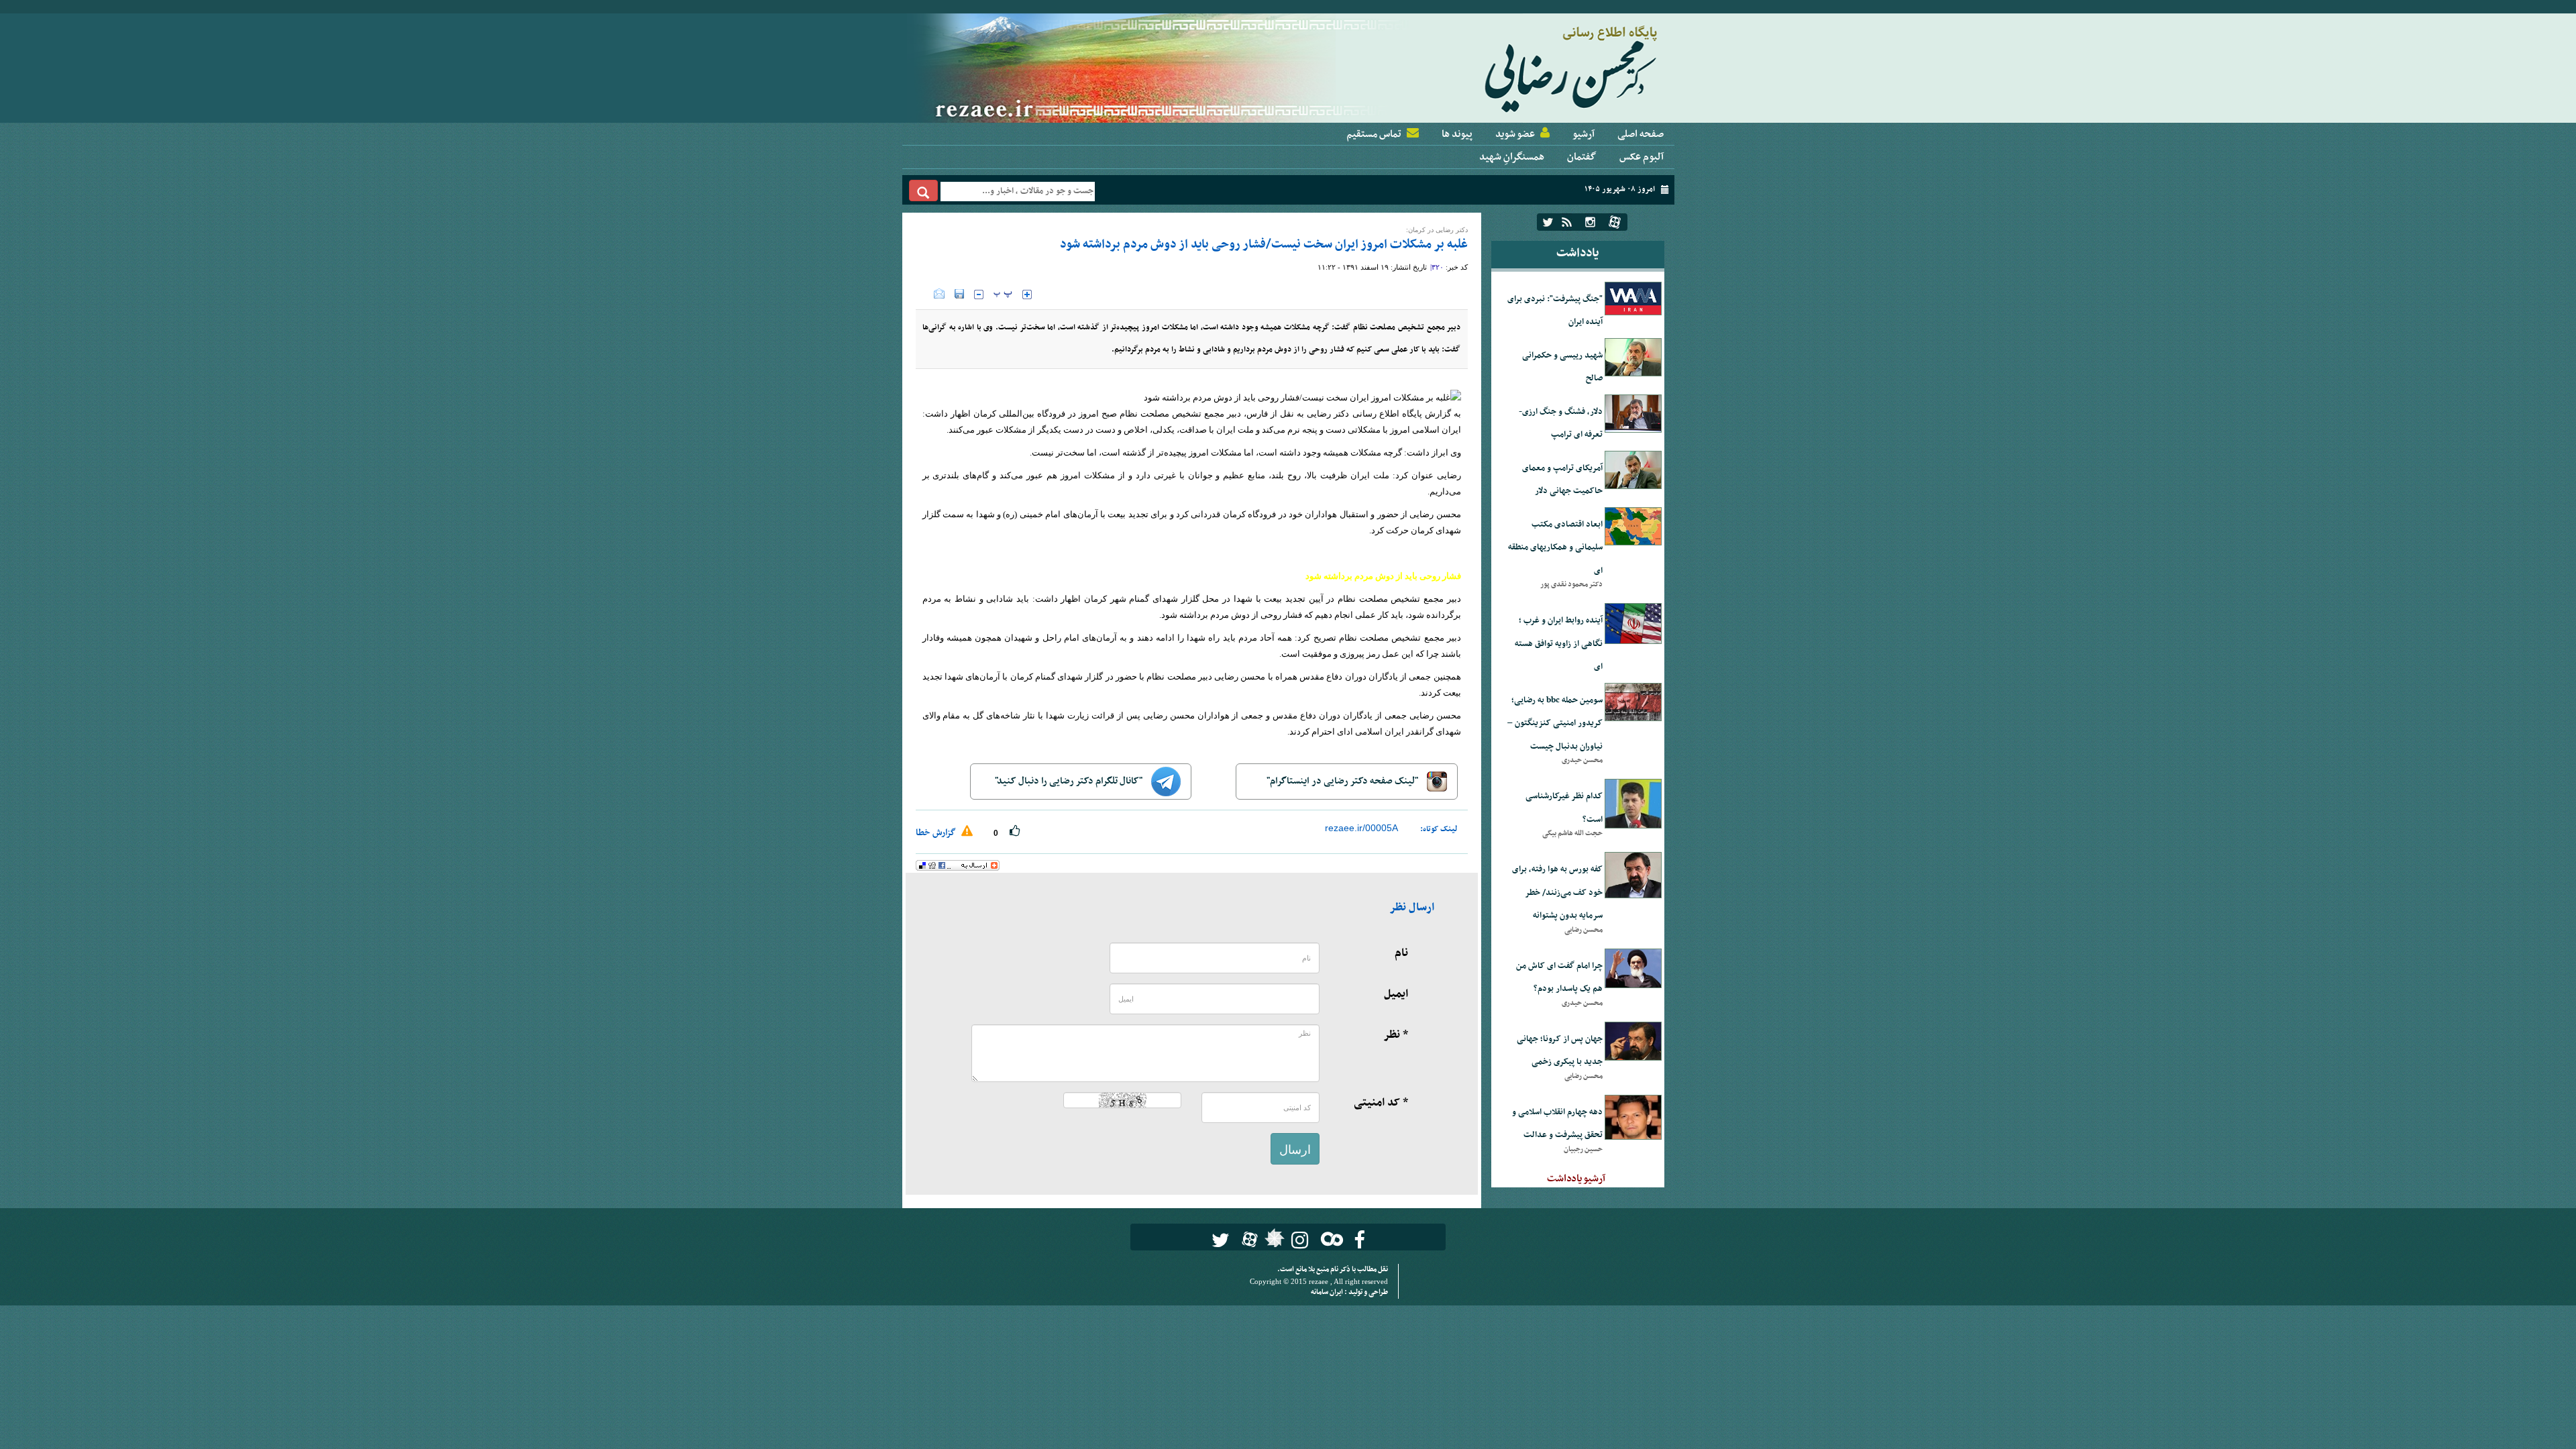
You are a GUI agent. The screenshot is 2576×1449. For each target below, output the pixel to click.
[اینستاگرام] (1590, 222)
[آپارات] (1615, 222)
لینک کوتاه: (1439, 829)
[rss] (1567, 222)
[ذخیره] (959, 294)
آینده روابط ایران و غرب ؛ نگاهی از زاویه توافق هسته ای (1559, 644)
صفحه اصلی (1641, 134)
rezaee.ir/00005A (1361, 828)
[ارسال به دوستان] (939, 294)
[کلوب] (1329, 1239)
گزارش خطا (937, 833)
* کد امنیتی (1381, 1103)
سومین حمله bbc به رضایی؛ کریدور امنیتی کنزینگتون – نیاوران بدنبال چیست (1555, 723)
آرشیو (1584, 134)
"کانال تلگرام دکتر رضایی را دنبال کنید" (1070, 781)
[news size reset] (1003, 294)
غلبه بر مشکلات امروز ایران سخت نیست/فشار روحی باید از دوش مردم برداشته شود (1264, 245)
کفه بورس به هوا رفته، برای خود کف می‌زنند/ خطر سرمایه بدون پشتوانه (1557, 893)
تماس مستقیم (1374, 134)
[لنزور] (1273, 1242)
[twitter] (1548, 222)
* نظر (1396, 1035)
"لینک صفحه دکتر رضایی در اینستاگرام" (1343, 781)
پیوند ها (1457, 134)
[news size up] (1027, 294)
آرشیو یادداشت (1576, 1179)
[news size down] (979, 294)
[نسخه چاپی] (925, 294)
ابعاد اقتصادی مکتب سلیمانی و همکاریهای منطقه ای (1555, 548)
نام (1401, 953)
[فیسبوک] (1359, 1240)
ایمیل (1396, 994)
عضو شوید (1515, 134)
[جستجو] (923, 191)
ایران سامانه (1328, 1292)
